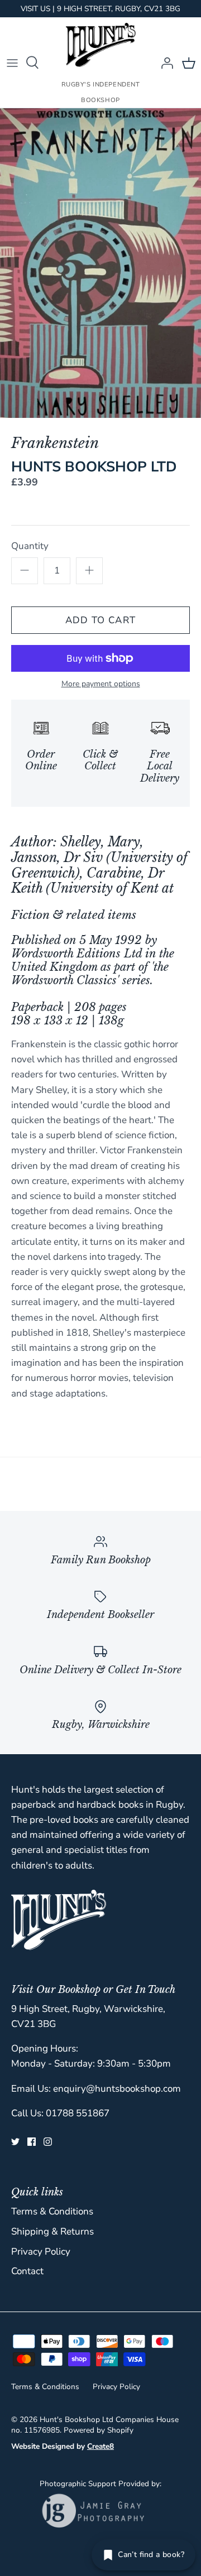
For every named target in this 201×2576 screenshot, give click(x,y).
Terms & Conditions (52, 2211)
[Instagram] (48, 2142)
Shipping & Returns (52, 2231)
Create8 (100, 2446)
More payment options (101, 684)
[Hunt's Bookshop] (101, 45)
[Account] (164, 62)
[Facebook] (32, 2142)
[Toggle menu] (12, 62)
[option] (100, 263)
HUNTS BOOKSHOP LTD (94, 467)
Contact (27, 2271)
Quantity (30, 546)
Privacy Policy (41, 2252)
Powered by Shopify (99, 2430)
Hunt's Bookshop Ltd (76, 2419)
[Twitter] (15, 2142)
